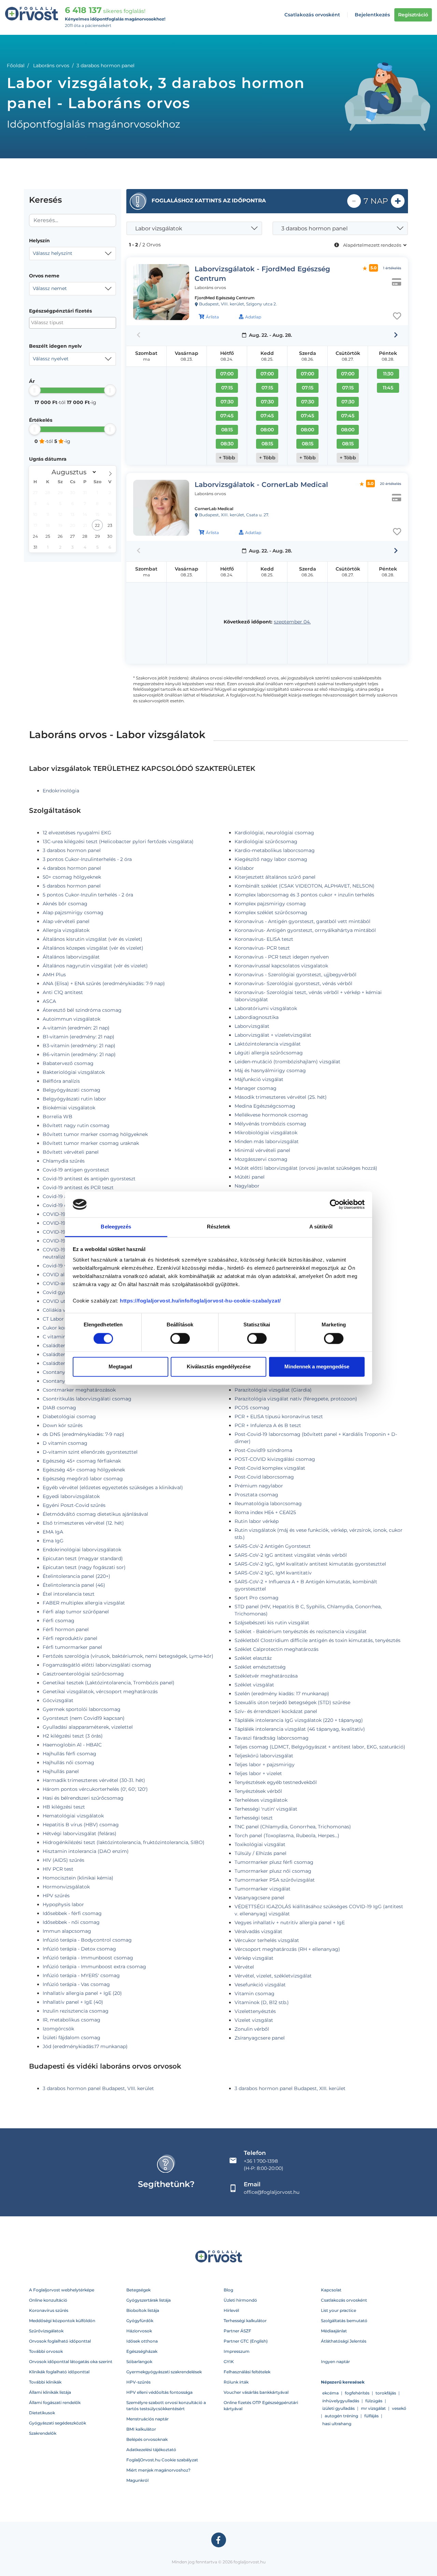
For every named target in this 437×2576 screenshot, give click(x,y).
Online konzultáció (48, 2300)
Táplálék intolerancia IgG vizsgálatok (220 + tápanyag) (299, 1720)
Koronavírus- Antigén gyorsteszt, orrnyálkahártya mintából (305, 930)
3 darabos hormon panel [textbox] (314, 228)
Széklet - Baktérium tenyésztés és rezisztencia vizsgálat (301, 1631)
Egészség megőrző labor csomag (83, 1479)
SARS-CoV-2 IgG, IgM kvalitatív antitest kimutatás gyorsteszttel (310, 1564)
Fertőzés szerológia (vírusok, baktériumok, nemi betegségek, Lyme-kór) (128, 1656)
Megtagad (120, 1367)
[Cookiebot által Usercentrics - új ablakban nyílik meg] (335, 1204)
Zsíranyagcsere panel (260, 2038)
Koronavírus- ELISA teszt (264, 939)
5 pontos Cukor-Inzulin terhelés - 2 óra (88, 895)
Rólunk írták (236, 2382)
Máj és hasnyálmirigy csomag (270, 1070)
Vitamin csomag (255, 1994)
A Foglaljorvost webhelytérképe (62, 2290)
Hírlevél (231, 2310)
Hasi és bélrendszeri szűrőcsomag (83, 1798)
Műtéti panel (250, 1177)
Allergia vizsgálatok (66, 930)
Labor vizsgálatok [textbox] (159, 228)
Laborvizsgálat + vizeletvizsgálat (273, 1035)
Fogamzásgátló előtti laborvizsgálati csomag (97, 1665)
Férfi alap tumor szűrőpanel (76, 1612)
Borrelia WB (58, 1117)
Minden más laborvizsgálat (267, 1141)
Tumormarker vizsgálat (263, 1889)
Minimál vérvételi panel (262, 1150)
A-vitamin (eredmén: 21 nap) (76, 1028)
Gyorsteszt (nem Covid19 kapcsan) (84, 1718)
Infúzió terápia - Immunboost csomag (88, 1958)
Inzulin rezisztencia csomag (76, 2011)
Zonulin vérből (252, 2029)
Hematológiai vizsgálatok (73, 1816)
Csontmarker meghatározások (79, 1390)
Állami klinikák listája (50, 2392)
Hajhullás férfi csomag (69, 1754)
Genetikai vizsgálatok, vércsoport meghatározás (100, 1692)
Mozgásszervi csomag (261, 1159)
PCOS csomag (252, 1408)
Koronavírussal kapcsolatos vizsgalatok (281, 966)
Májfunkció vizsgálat (259, 1079)
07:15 (227, 388)
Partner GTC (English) (246, 2341)
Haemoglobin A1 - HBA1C (72, 1745)
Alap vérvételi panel (66, 921)
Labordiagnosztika (257, 1017)
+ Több (227, 458)
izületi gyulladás (339, 2408)
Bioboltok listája (143, 2310)
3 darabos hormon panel (72, 850)
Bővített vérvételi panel (71, 1152)
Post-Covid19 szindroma (263, 1450)
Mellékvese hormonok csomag (271, 1115)
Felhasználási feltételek (247, 2372)
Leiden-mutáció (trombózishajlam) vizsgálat (287, 1062)
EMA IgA (53, 1532)
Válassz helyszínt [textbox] (53, 253)
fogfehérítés (357, 2393)
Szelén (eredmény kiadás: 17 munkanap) (282, 1694)
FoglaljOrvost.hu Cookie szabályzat (162, 2460)
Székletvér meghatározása (266, 1676)
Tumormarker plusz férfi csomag (274, 1862)
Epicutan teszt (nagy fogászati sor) (84, 1567)
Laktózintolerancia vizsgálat (268, 1044)
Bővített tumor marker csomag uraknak (91, 1143)
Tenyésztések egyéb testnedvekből (276, 1782)
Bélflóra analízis (61, 1081)
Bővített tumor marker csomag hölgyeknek (95, 1134)
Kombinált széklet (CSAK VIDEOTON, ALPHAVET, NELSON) (305, 886)
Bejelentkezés (372, 15)
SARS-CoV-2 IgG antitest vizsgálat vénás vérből (291, 1555)
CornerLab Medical (214, 509)
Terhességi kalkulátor (245, 2321)
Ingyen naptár (335, 2362)
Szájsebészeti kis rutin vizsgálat (272, 1623)
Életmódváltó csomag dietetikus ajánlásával (95, 1514)
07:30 (227, 402)
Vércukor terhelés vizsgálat (267, 1940)
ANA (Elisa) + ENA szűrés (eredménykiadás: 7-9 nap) (104, 983)
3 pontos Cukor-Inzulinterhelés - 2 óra (87, 859)
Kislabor (244, 868)
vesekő (399, 2408)
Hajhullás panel (61, 1771)
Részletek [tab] (219, 1227)
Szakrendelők (43, 2433)
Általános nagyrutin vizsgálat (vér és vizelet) (95, 966)
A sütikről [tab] (321, 1227)
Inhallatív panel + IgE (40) (73, 2002)
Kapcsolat (331, 2290)
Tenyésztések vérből (258, 1791)
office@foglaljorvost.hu (272, 2192)
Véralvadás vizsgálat (258, 1931)
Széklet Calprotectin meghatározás (277, 1649)
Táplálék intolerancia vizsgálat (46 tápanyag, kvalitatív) (300, 1729)
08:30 (227, 444)
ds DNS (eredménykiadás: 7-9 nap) (83, 1434)
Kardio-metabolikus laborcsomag (275, 850)
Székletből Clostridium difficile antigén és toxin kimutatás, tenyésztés (318, 1640)
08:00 (267, 430)
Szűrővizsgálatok (46, 2331)
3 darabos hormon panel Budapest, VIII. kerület (98, 2088)
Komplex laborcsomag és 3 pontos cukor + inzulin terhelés (304, 895)
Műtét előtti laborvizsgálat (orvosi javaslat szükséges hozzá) (306, 1168)
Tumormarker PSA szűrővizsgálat (275, 1880)
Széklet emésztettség (260, 1667)
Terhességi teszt (254, 1818)
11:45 (388, 388)
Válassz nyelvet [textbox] (51, 359)
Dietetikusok (42, 2413)
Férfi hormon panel (66, 1629)
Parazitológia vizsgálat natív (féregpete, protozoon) (296, 1399)
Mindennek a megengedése (317, 1367)
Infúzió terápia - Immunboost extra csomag (94, 1967)
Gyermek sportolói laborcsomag (82, 1709)
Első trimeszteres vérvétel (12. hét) (83, 1523)
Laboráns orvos (51, 66)
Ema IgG (53, 1541)
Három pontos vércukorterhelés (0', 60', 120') (95, 1789)
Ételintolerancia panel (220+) (76, 1576)
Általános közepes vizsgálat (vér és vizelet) (93, 948)
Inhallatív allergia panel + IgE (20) (82, 1993)
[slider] (35, 390)
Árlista (212, 317)
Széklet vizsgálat (254, 1685)
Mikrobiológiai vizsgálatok (266, 1133)
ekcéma (330, 2393)
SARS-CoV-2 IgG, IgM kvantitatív (273, 1573)
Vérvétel (244, 1967)
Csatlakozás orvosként (312, 15)
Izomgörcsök (58, 2029)
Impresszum (237, 2351)
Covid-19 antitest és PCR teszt (78, 1188)
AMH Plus (54, 975)
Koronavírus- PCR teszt (262, 948)
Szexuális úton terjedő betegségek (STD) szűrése (292, 1702)
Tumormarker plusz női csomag (273, 1871)
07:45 (227, 416)
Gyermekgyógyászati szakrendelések (164, 2372)
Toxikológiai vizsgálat (260, 1844)
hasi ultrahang (337, 2424)
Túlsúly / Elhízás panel (260, 1853)
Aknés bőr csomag (65, 904)
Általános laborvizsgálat (71, 957)
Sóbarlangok (139, 2362)
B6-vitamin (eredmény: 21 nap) (79, 1054)
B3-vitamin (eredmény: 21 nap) (79, 1046)
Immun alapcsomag (67, 1931)
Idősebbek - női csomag (71, 1922)
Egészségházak (142, 2351)
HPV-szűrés (138, 2382)
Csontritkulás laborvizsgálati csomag (87, 1399)
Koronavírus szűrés (49, 2310)
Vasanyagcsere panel (259, 1898)
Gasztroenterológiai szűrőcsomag (83, 1674)
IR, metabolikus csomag (72, 2020)
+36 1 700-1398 (261, 2161)
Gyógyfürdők (140, 2321)
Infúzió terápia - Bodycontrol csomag (87, 1940)
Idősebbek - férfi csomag (72, 1913)
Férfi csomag (59, 1621)
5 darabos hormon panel (72, 886)
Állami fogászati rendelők (55, 2402)
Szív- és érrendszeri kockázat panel (276, 1711)
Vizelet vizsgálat (254, 2020)
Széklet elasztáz (253, 1658)
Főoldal (16, 66)
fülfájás (371, 2416)
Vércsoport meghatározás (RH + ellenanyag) (287, 1949)
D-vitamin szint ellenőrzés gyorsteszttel (90, 1452)
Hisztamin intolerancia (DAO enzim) (86, 1851)
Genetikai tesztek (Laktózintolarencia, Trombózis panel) (109, 1683)
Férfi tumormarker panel (72, 1647)
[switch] (180, 1338)
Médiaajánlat (334, 2331)
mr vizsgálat (373, 2408)
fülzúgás (374, 2401)
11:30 (388, 374)
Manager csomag (256, 1088)
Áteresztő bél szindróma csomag (82, 1010)
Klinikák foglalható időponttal (59, 2372)
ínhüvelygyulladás (341, 2401)
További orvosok (46, 2351)
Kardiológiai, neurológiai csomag (274, 833)
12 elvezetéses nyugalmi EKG (77, 833)
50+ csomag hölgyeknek (72, 877)
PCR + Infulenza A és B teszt (268, 1425)
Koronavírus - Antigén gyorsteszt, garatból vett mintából (302, 921)
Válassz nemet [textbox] (50, 288)
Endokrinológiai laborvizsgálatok (82, 1550)
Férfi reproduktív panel (70, 1638)
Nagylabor (247, 1186)
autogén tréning (341, 2416)
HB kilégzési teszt (64, 1807)
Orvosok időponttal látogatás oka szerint (71, 2362)
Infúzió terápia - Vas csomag (76, 1984)
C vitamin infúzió (63, 1337)
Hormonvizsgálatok (66, 1887)
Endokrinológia (61, 791)
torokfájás (386, 2393)
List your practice (339, 2310)
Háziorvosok (139, 2331)
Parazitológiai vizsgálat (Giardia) (273, 1390)
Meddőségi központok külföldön (62, 2321)
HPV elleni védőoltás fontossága (159, 2392)
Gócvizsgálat (58, 1700)
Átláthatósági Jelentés (344, 2341)
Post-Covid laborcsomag (264, 1477)
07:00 (227, 374)
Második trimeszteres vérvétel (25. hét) (281, 1097)
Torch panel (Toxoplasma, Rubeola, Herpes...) (287, 1836)
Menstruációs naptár (147, 2419)
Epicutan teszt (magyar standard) (83, 1558)
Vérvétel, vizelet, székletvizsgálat (273, 1976)
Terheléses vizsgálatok (261, 1800)
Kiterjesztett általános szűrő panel (275, 877)
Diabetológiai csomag (69, 1416)
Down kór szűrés (63, 1425)
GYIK (229, 2362)
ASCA (49, 1001)
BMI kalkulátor (141, 2429)
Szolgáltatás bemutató (344, 2321)
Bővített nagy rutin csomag (76, 1125)
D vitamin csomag (65, 1443)
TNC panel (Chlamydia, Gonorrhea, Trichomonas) (293, 1827)
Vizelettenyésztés (255, 2011)
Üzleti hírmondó (240, 2300)
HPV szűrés (56, 1896)
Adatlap (253, 317)
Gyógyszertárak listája (149, 2300)
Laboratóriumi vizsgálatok (266, 1008)
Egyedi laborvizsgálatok (71, 1496)
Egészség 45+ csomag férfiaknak (82, 1461)
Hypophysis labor (63, 1904)
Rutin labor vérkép (257, 1521)
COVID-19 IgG (59, 1214)
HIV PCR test (58, 1869)
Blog (228, 2290)
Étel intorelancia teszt (69, 1594)
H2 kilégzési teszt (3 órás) (73, 1736)
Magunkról (137, 2480)
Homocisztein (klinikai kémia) (78, 1878)
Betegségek (138, 2290)
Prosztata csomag (256, 1495)
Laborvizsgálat (252, 1026)
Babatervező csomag (68, 1063)
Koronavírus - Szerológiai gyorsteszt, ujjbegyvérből (295, 975)
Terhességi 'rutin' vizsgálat (266, 1809)
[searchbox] (64, 323)
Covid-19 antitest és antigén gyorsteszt (89, 1179)
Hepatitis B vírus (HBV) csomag (81, 1825)
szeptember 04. (292, 622)
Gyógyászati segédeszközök (58, 2423)
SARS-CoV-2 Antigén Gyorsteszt (273, 1546)
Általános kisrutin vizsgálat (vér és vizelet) (93, 939)
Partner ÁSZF (237, 2331)
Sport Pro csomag (257, 1598)
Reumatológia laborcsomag (268, 1503)
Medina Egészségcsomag (265, 1106)
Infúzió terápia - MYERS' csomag (81, 1975)
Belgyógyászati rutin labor (74, 1099)
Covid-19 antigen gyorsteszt (76, 1170)
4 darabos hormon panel (72, 868)
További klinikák (45, 2382)
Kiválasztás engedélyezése (219, 1367)
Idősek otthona (142, 2341)
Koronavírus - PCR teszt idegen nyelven (282, 957)
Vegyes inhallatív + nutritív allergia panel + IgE (290, 1923)
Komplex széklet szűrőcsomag (271, 912)
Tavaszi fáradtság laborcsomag (272, 1738)
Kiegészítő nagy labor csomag (271, 859)
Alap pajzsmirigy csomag (73, 912)
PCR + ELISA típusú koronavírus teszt (279, 1416)
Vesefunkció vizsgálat (260, 1985)
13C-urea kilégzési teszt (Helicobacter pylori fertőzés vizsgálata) (118, 841)
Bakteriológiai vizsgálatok (74, 1072)
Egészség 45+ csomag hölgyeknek (84, 1470)
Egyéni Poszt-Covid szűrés (74, 1505)
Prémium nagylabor (259, 1486)
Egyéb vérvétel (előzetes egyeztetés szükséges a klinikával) (113, 1487)
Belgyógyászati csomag (72, 1090)
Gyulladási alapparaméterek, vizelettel (88, 1727)
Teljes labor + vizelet (258, 1773)
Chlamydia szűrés (64, 1161)
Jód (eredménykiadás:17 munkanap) (85, 2046)
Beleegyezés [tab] (116, 1227)
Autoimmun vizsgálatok (72, 1019)
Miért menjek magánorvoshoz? (158, 2470)
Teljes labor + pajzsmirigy (265, 1765)
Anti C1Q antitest (63, 992)
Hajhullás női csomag (68, 1762)
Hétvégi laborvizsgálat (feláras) (80, 1833)
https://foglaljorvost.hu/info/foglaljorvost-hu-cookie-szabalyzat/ (200, 1301)
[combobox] (73, 254)
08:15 (227, 430)
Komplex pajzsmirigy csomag (270, 904)
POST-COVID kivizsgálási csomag (275, 1459)
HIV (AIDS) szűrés (64, 1860)
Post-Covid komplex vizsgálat (270, 1468)
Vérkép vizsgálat (254, 1958)
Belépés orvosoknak (147, 2439)
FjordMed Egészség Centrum (225, 298)
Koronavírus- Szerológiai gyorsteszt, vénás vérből (293, 983)
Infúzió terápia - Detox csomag (79, 1949)
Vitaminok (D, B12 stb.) (262, 2002)
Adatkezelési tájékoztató (151, 2450)
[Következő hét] (396, 335)
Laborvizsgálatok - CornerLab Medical (261, 485)
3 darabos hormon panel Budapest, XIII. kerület (290, 2088)
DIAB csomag (59, 1408)
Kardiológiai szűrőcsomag (266, 841)
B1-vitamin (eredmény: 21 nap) (79, 1037)
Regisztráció (413, 15)
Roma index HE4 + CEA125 (265, 1512)
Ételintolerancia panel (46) (74, 1585)
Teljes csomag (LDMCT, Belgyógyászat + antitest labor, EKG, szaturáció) (320, 1747)
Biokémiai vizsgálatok (69, 1108)
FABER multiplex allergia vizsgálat (84, 1603)
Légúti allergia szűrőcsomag (269, 1053)
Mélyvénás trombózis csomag (270, 1124)
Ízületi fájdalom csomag (72, 2038)
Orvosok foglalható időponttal (60, 2341)
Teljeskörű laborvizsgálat (264, 1756)
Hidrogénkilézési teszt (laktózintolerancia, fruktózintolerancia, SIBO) (124, 1842)
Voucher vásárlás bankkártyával (256, 2392)
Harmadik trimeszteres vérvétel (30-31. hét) (94, 1780)
